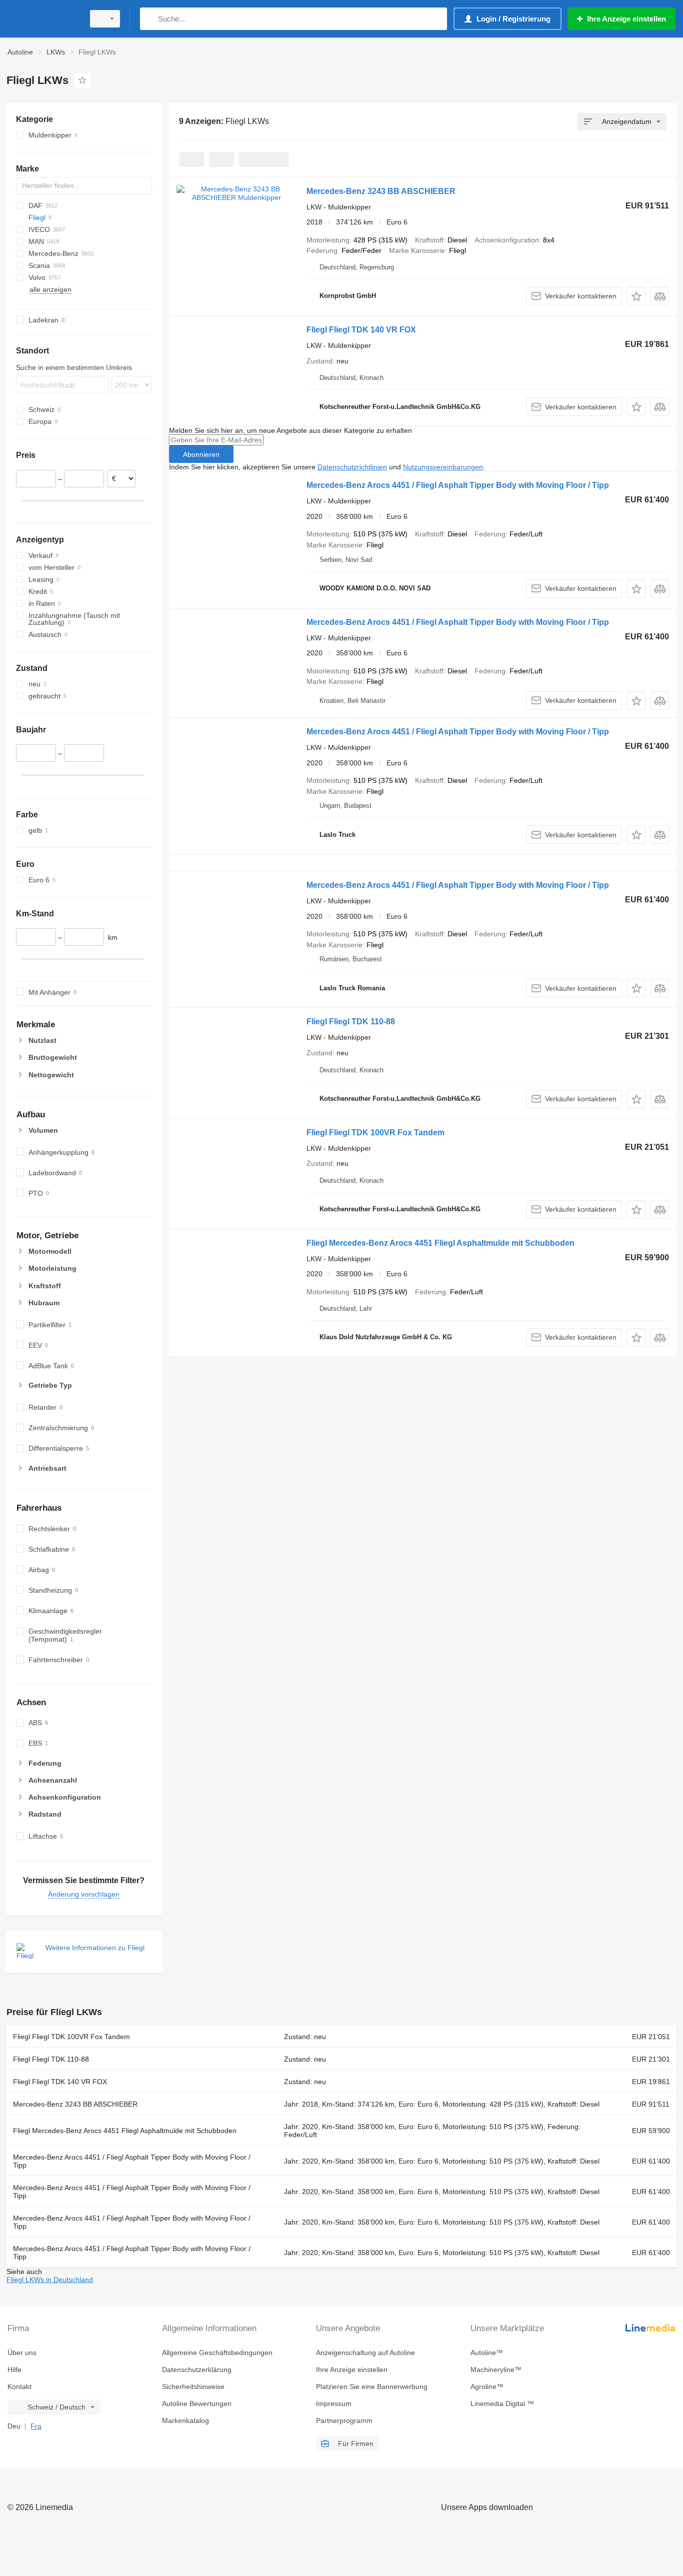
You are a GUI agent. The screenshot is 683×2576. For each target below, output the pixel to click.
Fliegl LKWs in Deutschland (50, 2280)
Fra (36, 2426)
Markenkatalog (185, 2421)
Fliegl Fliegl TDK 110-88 (351, 1022)
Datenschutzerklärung (197, 2370)
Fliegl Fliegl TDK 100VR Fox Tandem (375, 1133)
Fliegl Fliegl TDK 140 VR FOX (361, 330)
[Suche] (150, 19)
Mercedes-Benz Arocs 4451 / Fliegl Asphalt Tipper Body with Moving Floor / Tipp (458, 485)
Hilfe (14, 2370)
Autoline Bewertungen (197, 2404)
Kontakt (19, 2387)
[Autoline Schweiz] (42, 19)
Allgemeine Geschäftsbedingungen (217, 2353)
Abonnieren (201, 454)
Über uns (22, 2353)
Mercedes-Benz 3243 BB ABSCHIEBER (381, 191)
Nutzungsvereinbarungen (443, 467)
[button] (636, 296)
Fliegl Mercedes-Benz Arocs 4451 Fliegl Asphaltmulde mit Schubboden (440, 1243)
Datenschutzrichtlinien (352, 467)
